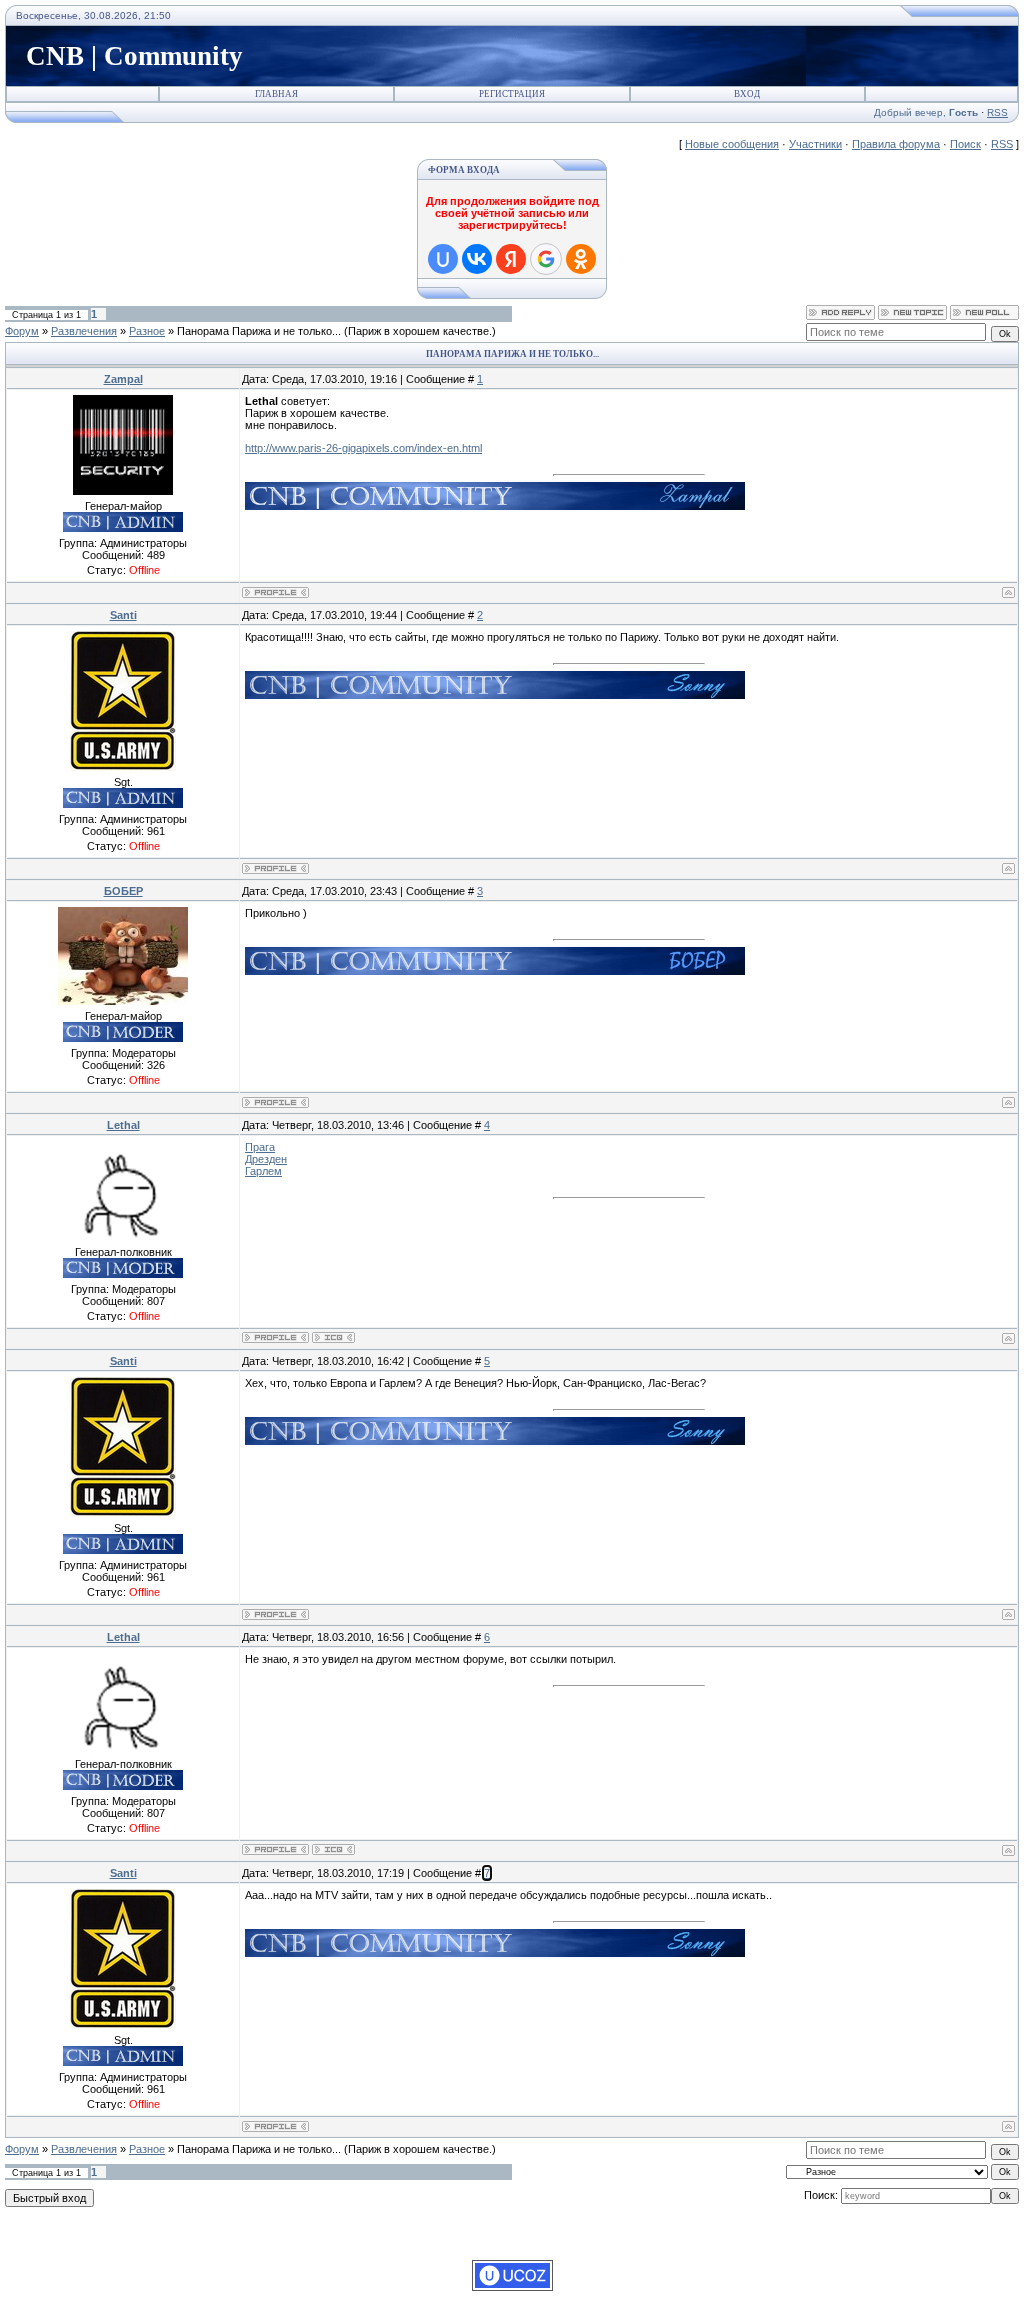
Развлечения (84, 331)
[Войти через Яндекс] (511, 259)
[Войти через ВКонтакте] (477, 259)
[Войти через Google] (546, 259)
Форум (22, 331)
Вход (747, 94)
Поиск (965, 144)
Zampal (123, 379)
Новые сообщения (732, 144)
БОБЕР (123, 891)
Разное (147, 331)
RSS (997, 112)
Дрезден (266, 1159)
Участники (815, 144)
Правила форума (896, 144)
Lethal (123, 1125)
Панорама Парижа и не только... (259, 331)
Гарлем (263, 1171)
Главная (276, 94)
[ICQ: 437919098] (333, 1337)
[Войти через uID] (443, 259)
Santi (123, 615)
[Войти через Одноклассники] (581, 259)
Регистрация (512, 94)
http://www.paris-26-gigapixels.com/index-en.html (363, 448)
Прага (260, 1147)
